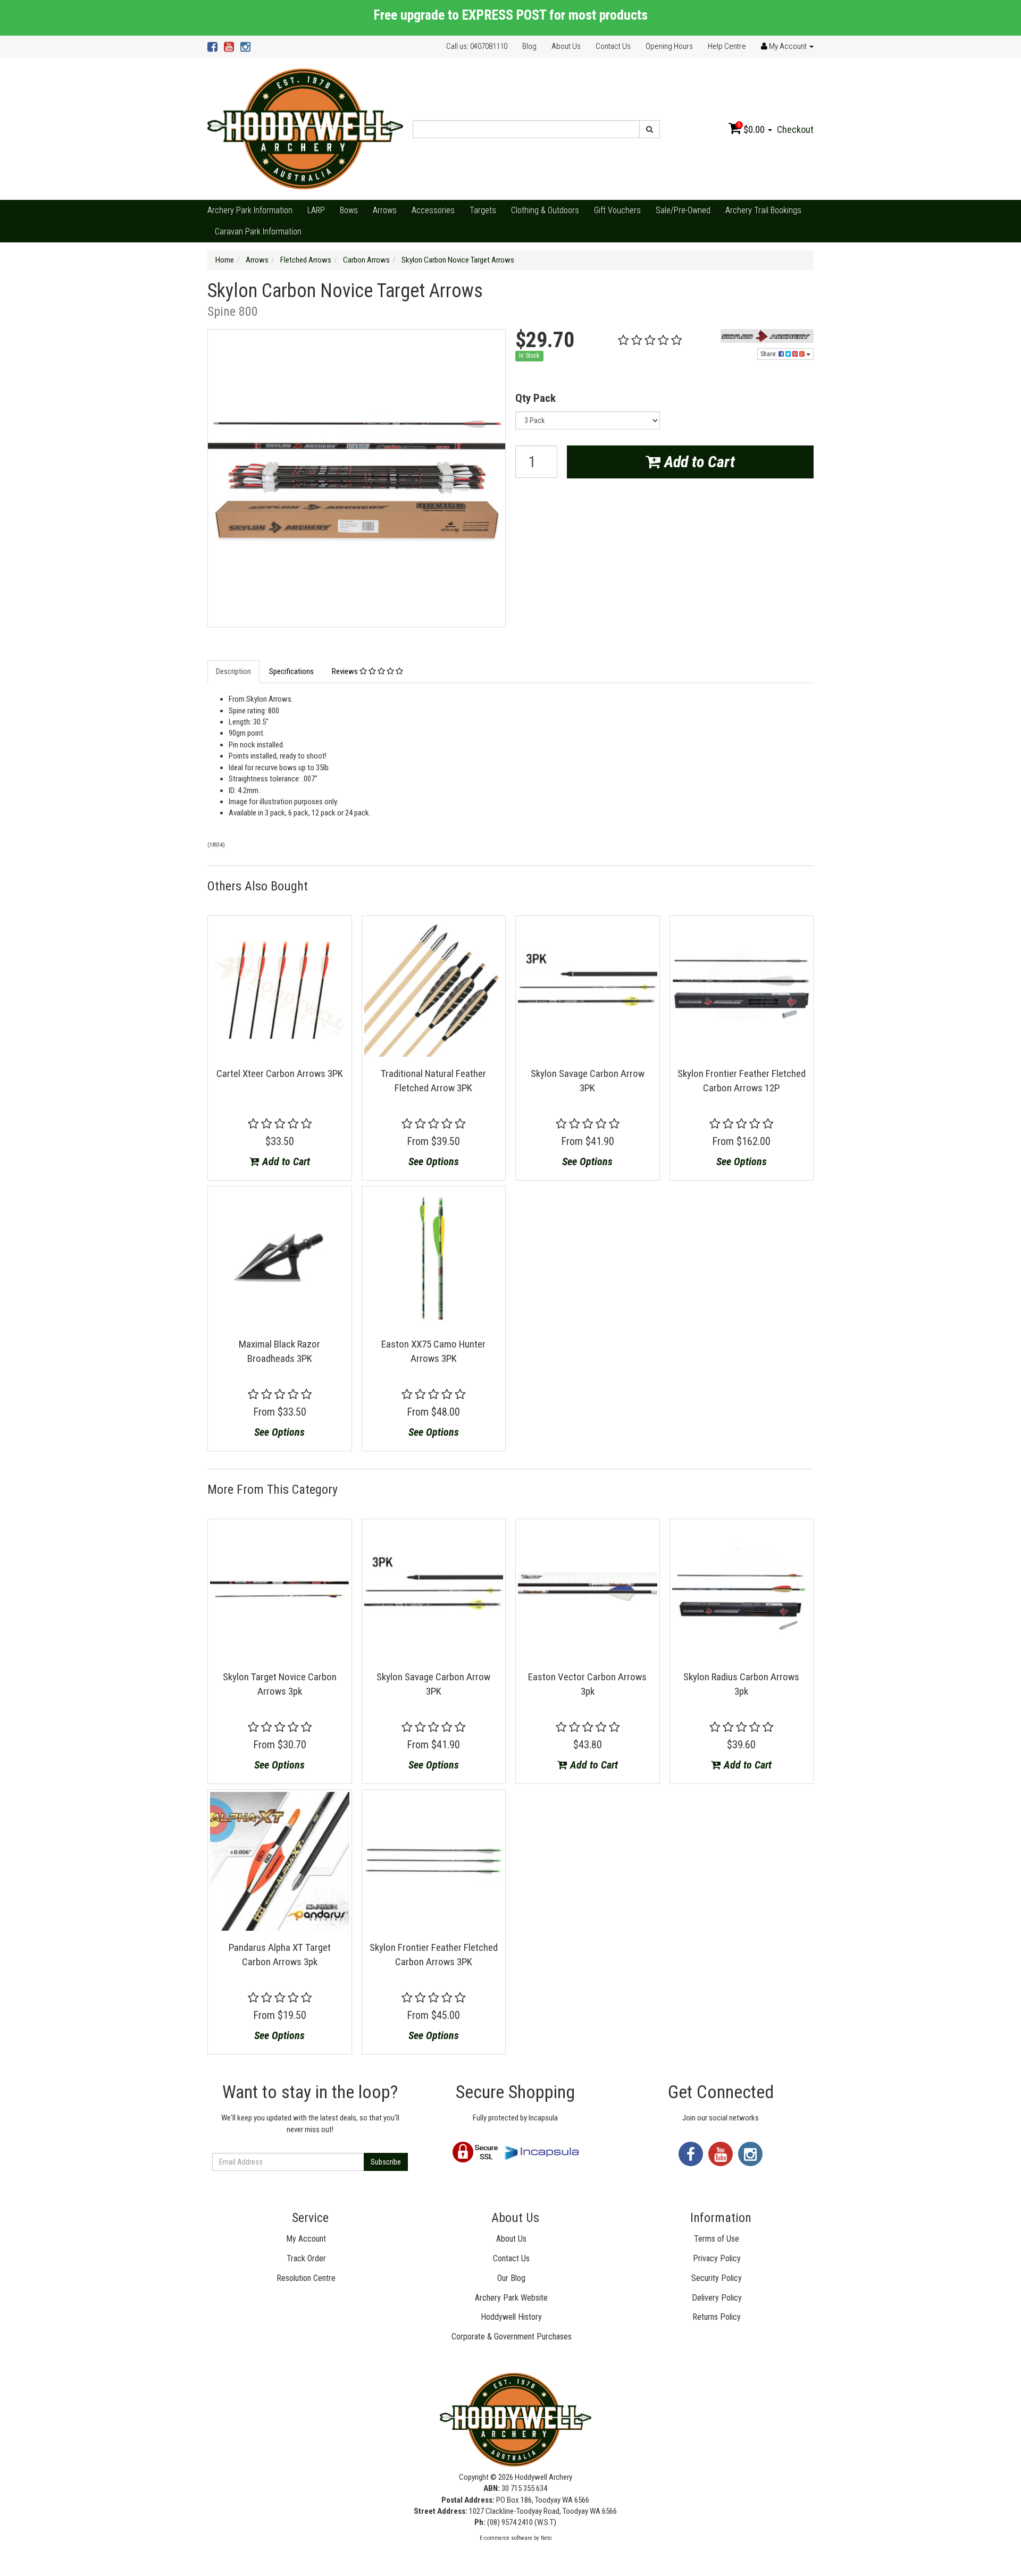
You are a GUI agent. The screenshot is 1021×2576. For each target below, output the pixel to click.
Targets (483, 210)
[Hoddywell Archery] (305, 129)
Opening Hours (669, 46)
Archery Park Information (250, 210)
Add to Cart (698, 462)
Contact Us (613, 46)
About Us (566, 46)
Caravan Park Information (258, 231)
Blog (529, 46)
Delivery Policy (717, 2298)
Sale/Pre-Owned (683, 210)
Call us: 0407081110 (477, 46)
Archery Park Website (511, 2298)
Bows (349, 210)
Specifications (291, 671)
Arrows (385, 210)
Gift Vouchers (617, 210)
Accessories (433, 210)
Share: (769, 354)
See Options (434, 1161)
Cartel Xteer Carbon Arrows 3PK (280, 1074)
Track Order (306, 2258)
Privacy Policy (717, 2258)
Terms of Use (717, 2239)
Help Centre (727, 46)
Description (233, 671)
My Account (306, 2239)
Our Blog (511, 2278)
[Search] (650, 129)
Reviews (346, 671)
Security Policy (717, 2278)
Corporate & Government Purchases (512, 2337)
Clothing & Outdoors (545, 210)
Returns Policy (717, 2317)
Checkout (795, 129)
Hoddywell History (511, 2317)
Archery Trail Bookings (763, 210)
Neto (546, 2538)
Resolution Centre (306, 2278)
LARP (316, 210)
